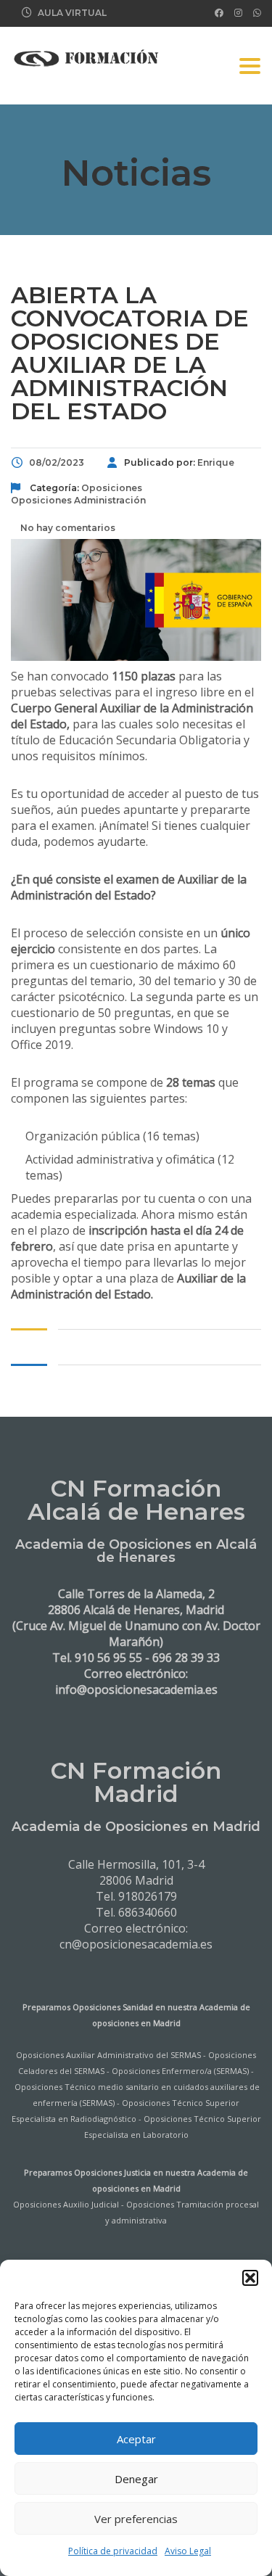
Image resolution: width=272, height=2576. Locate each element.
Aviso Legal (188, 2551)
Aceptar (136, 2439)
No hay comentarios (67, 528)
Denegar (136, 2479)
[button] (250, 2278)
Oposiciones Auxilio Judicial (66, 2204)
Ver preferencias (136, 2519)
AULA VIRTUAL (72, 13)
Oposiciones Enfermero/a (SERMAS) (180, 2071)
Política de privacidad (113, 2551)
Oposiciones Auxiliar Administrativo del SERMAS (108, 2055)
